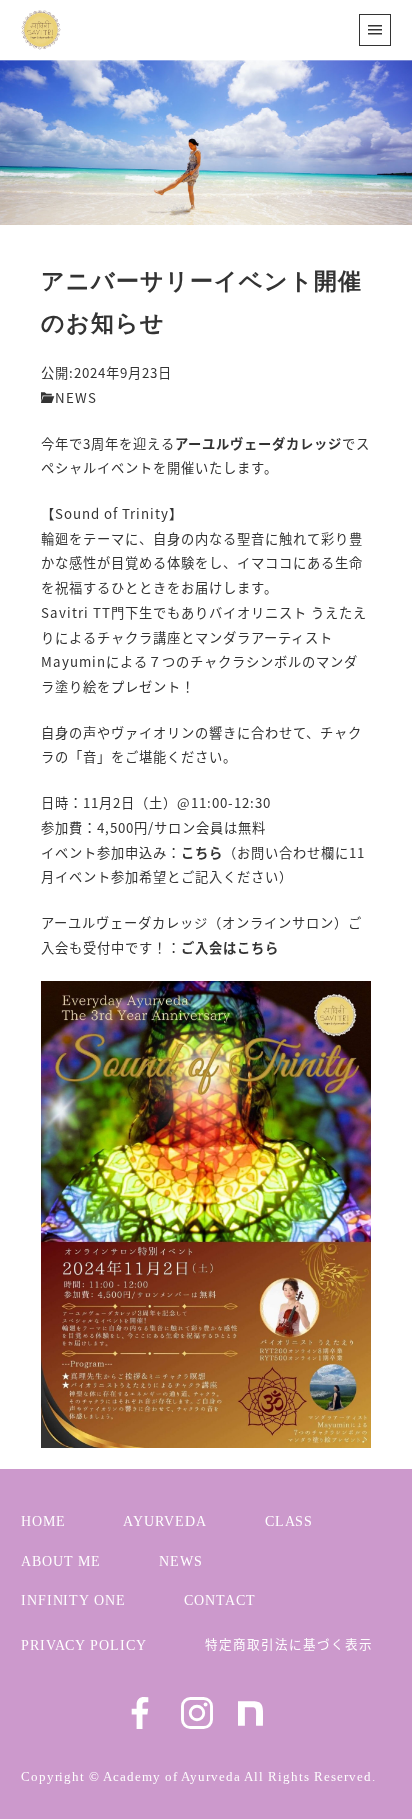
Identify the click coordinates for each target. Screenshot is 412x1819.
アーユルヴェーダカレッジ (258, 443)
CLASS (289, 1521)
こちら (202, 852)
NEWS (76, 397)
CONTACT (220, 1600)
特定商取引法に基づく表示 (289, 1643)
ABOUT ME (61, 1561)
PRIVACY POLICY (84, 1645)
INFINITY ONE (74, 1600)
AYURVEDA (165, 1521)
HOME (43, 1521)
